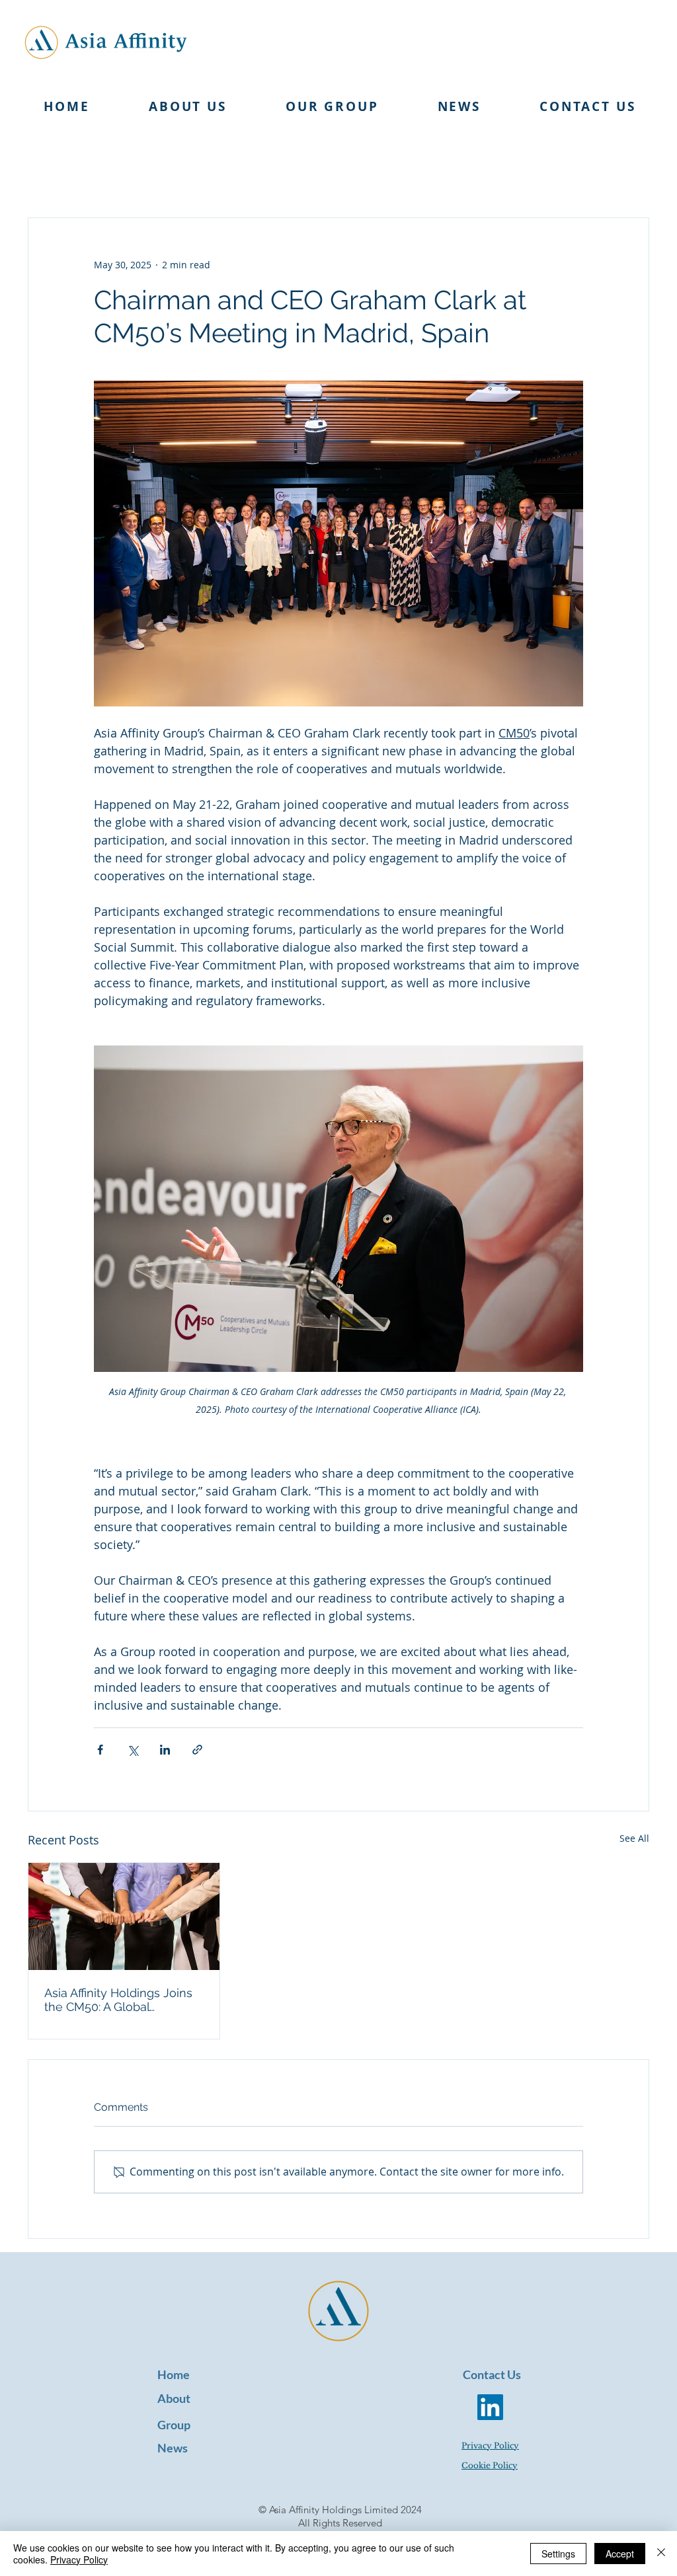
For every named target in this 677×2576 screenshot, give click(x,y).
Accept (620, 2554)
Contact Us (492, 2374)
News (173, 2448)
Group (174, 2425)
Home (174, 2374)
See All (634, 1838)
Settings (558, 2554)
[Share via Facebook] (100, 1750)
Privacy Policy (79, 2559)
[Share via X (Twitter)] (133, 1750)
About (174, 2398)
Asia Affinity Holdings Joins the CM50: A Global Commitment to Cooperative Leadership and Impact (124, 2000)
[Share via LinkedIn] (165, 1750)
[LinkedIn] (490, 2407)
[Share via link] (197, 1750)
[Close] (661, 2554)
